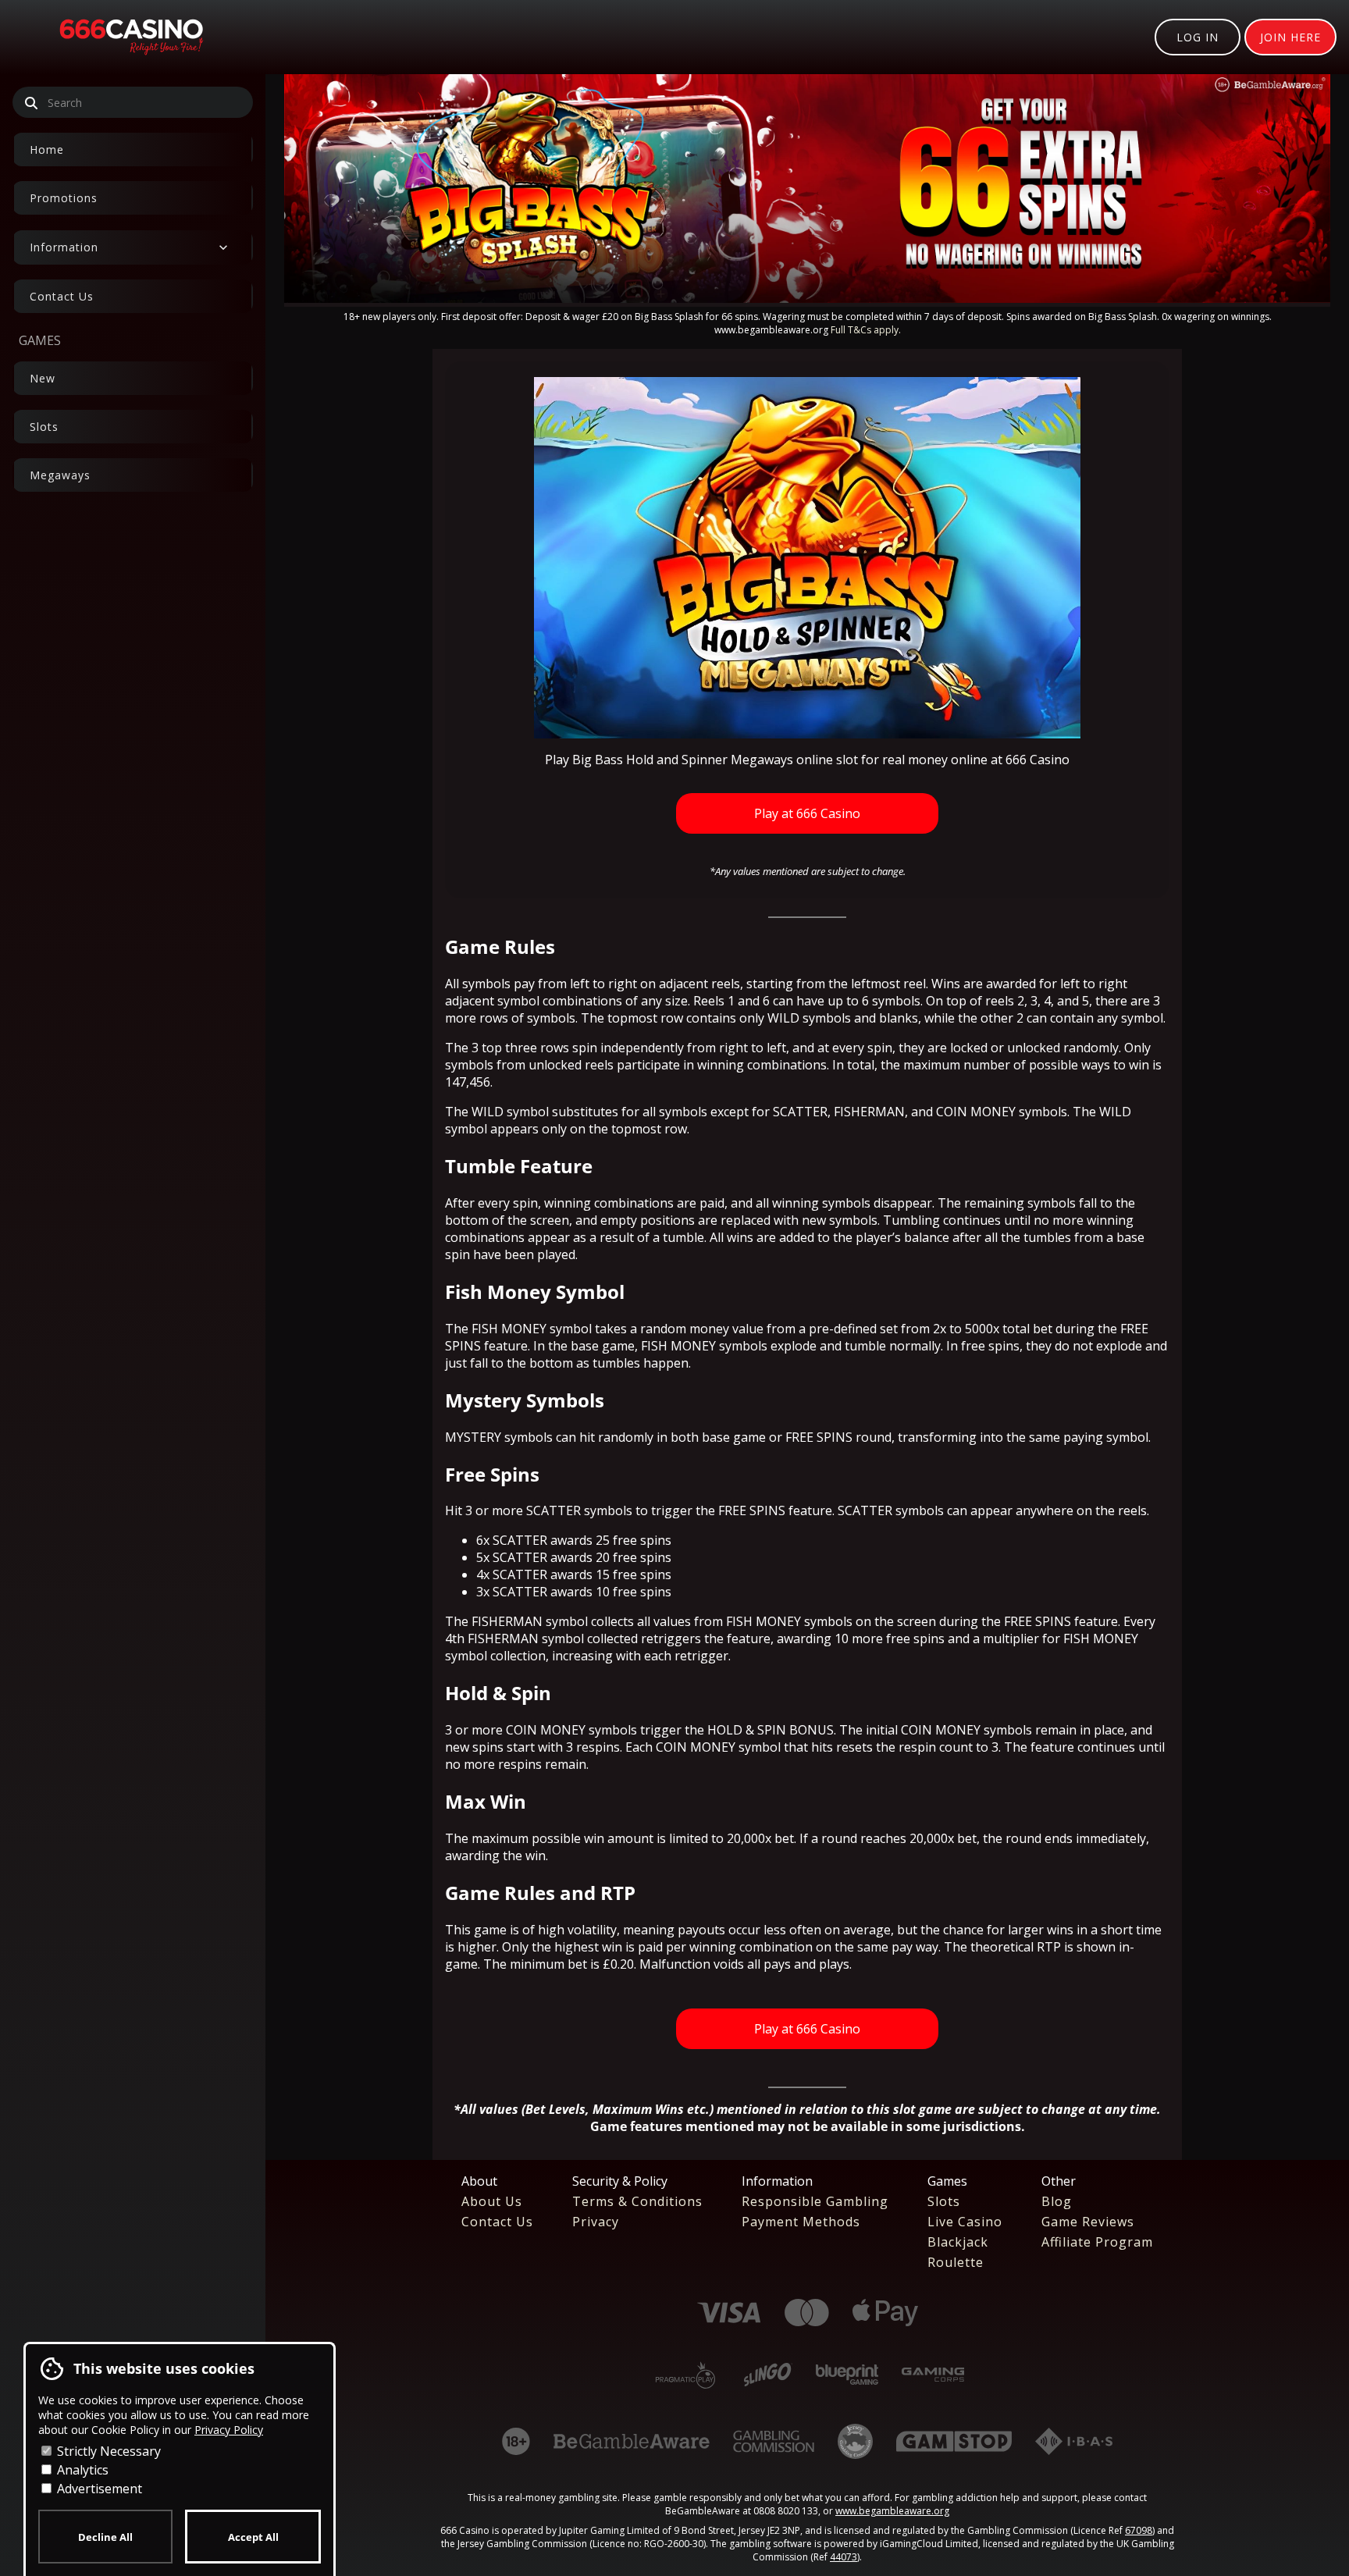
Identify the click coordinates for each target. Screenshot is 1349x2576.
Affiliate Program (1097, 2242)
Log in (1198, 37)
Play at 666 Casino (807, 813)
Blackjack (958, 2242)
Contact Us (62, 296)
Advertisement (98, 2489)
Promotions (64, 198)
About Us (492, 2201)
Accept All (253, 2537)
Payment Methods (801, 2222)
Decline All (105, 2537)
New (43, 378)
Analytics (81, 2470)
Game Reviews (1088, 2222)
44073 (844, 2557)
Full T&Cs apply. (866, 330)
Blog (1057, 2201)
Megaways (60, 475)
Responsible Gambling (815, 2201)
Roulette (956, 2262)
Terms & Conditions (637, 2201)
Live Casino (965, 2222)
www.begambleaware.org (892, 2511)
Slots (44, 427)
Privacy (596, 2222)
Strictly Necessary (107, 2451)
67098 (1139, 2530)
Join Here (1290, 37)
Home (47, 149)
